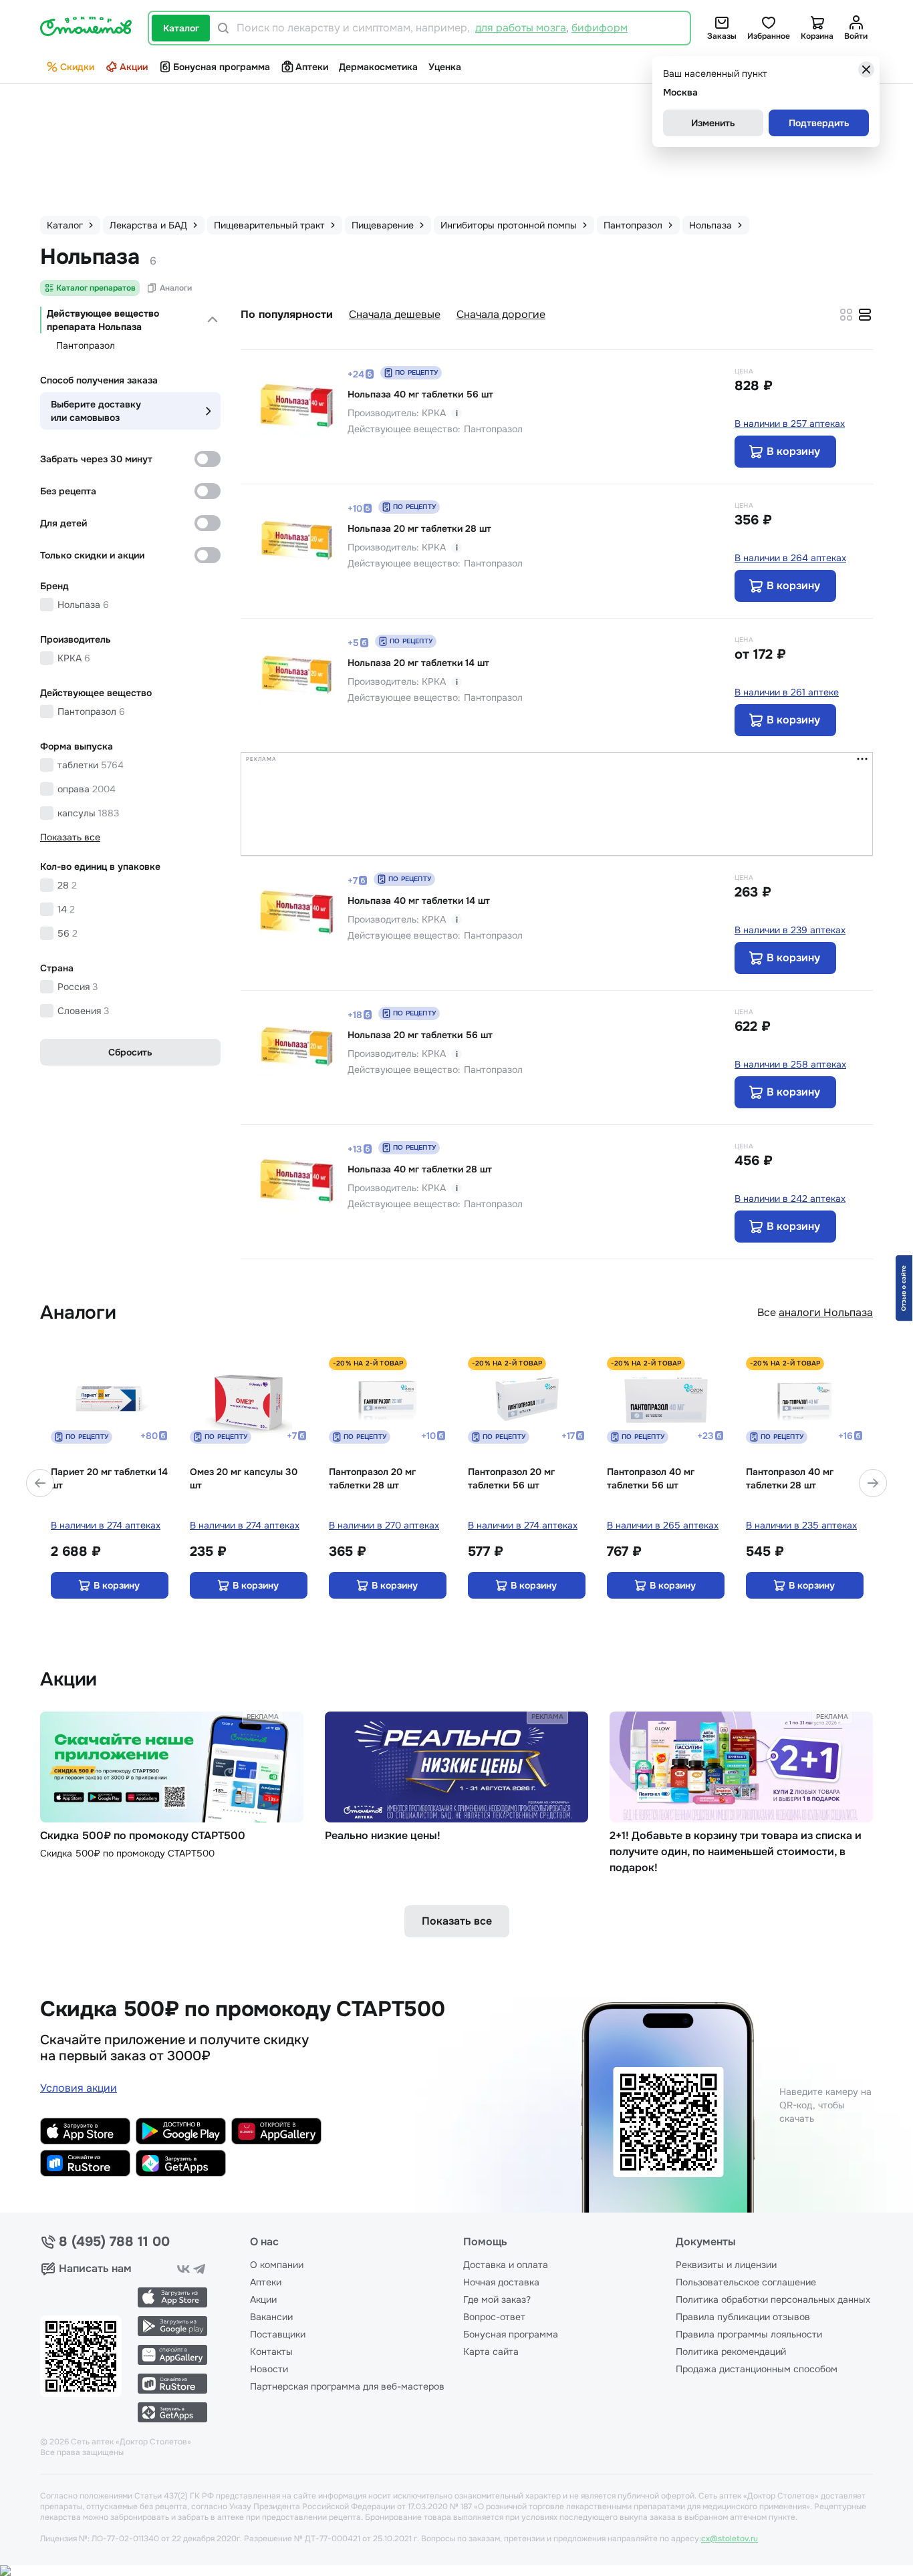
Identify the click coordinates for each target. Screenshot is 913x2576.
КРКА (74, 658)
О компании (277, 2265)
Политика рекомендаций (731, 2352)
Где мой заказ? (497, 2299)
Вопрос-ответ (494, 2317)
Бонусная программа (222, 67)
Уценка (445, 67)
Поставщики (278, 2334)
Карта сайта (491, 2352)
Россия (78, 987)
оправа (87, 789)
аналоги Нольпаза (826, 1312)
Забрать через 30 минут (96, 459)
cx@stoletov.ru (730, 2539)
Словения (83, 1011)
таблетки (91, 765)
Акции (134, 67)
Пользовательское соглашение (746, 2282)
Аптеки (312, 67)
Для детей (63, 523)
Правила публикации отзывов (743, 2317)
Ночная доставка (501, 2282)
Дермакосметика (378, 67)
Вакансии (271, 2317)
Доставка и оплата (506, 2265)
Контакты (271, 2352)
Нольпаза (83, 605)
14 (66, 909)
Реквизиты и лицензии (726, 2265)
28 (67, 885)
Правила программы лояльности (749, 2334)
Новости (269, 2369)
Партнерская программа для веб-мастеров (347, 2386)
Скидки (77, 67)
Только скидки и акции (92, 555)
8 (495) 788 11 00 (114, 2242)
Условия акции (79, 2088)
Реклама (263, 1717)
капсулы (88, 813)
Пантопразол (86, 345)
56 (68, 933)
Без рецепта (68, 491)
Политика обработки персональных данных (773, 2299)
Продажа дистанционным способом (757, 2369)
